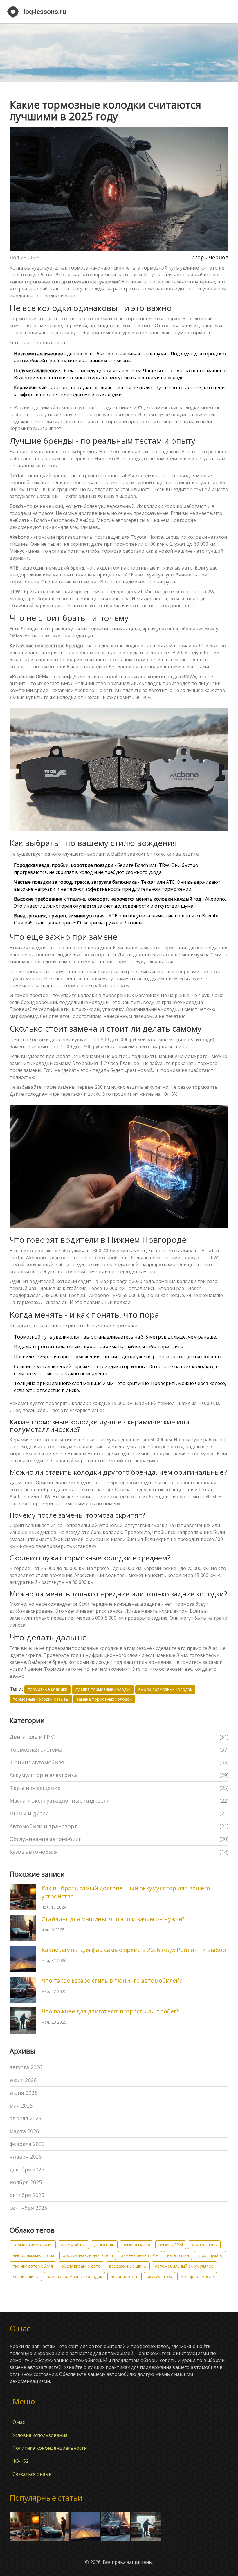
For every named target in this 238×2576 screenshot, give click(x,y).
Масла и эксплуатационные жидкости (119, 1801)
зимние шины (204, 2245)
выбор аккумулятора (34, 2255)
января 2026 (26, 2157)
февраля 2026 (27, 2144)
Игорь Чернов (210, 257)
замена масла (136, 2245)
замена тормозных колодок (104, 1699)
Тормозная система (119, 1749)
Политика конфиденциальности (50, 2448)
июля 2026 (23, 2080)
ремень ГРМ (171, 2245)
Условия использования (40, 2435)
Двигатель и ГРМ (119, 1737)
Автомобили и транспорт (119, 1826)
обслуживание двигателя (88, 2255)
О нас (19, 2422)
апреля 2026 (25, 2118)
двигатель (104, 2245)
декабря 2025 (27, 2169)
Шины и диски (119, 1813)
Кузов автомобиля (119, 1852)
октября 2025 (27, 2195)
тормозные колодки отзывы (41, 1699)
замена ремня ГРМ (140, 2255)
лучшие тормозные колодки (103, 1689)
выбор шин (178, 2255)
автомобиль (73, 2245)
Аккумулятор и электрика (119, 1775)
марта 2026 (24, 2131)
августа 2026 (26, 2067)
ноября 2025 (26, 2182)
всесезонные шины (128, 2266)
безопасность (125, 2276)
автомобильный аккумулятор (184, 2266)
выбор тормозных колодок (165, 1689)
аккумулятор (159, 2276)
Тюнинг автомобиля (119, 1762)
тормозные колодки (47, 1689)
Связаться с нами (32, 2474)
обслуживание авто (81, 2266)
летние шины (26, 2276)
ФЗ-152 (20, 2461)
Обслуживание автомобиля (119, 1839)
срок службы (210, 2255)
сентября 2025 (28, 2208)
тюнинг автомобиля (33, 2266)
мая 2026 (21, 2106)
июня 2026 (23, 2093)
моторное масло (197, 2276)
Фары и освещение (119, 1788)
